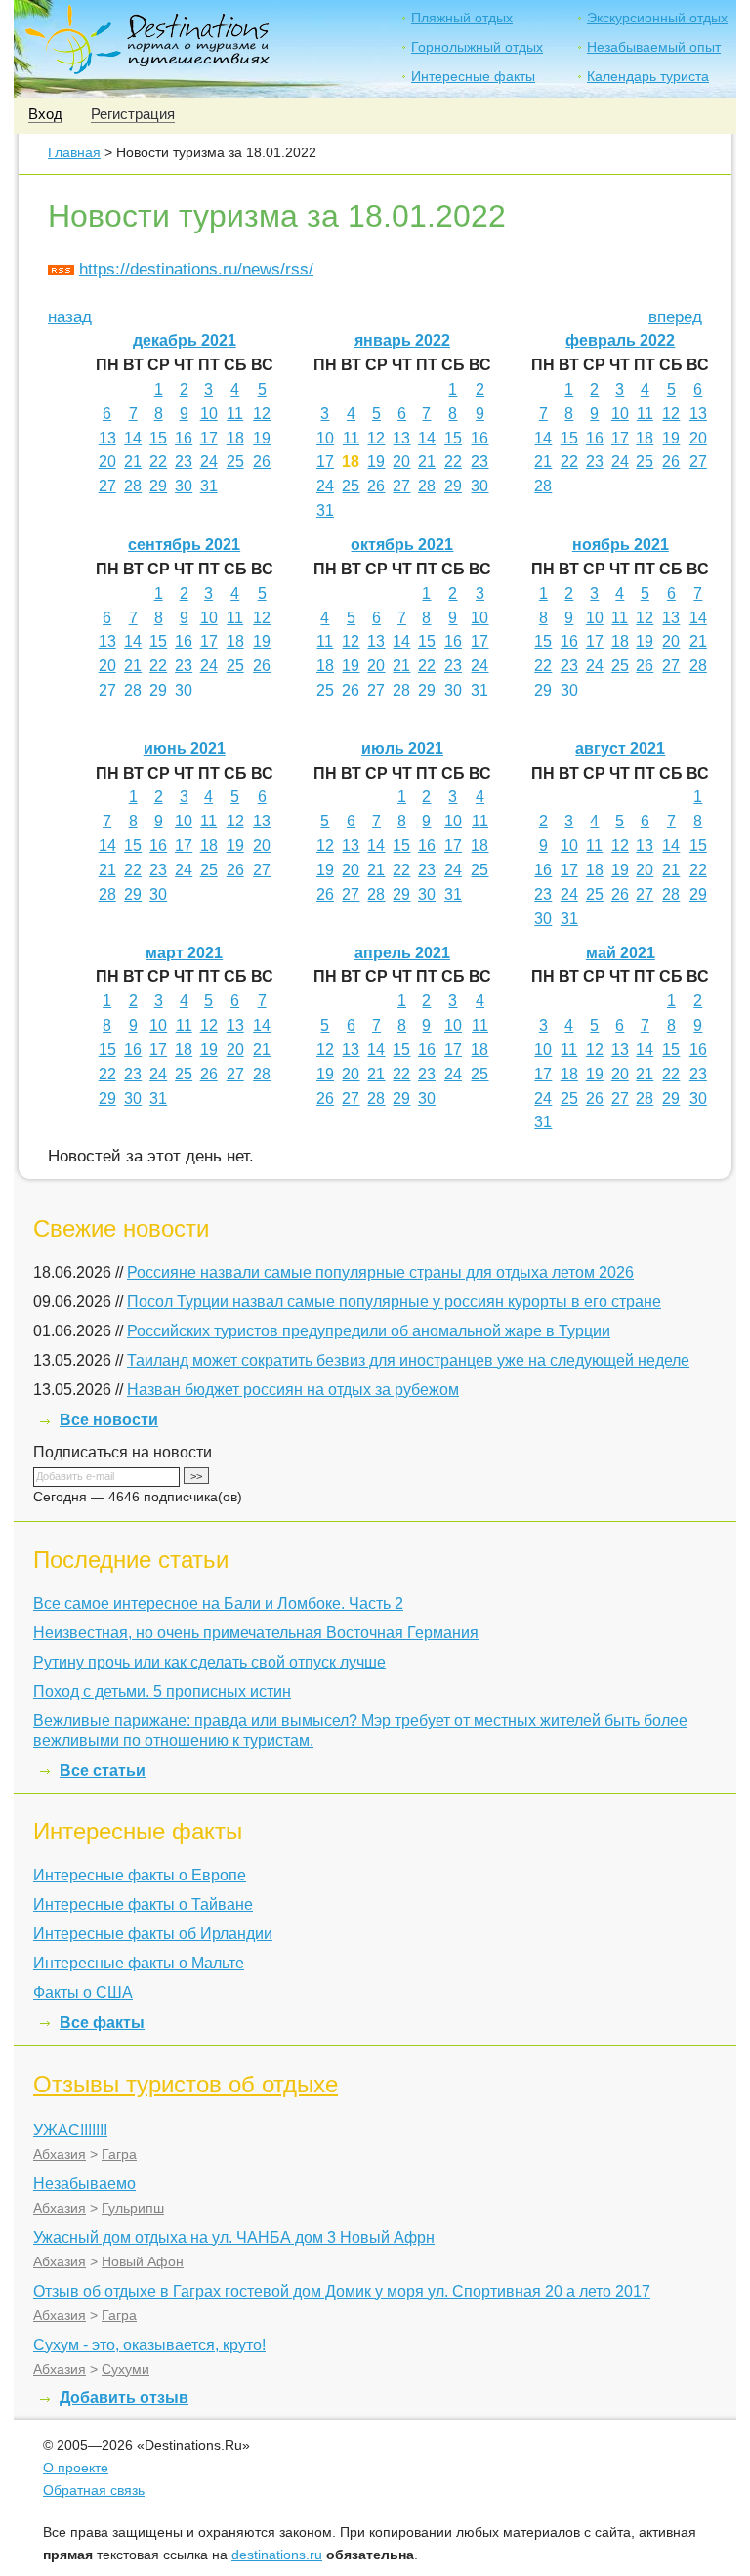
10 (209, 414)
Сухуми (125, 2369)
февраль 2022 (620, 340)
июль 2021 (402, 749)
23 (184, 462)
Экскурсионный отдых (657, 18)
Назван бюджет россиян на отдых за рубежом (293, 1390)
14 (133, 438)
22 (158, 462)
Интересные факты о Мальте (139, 1963)
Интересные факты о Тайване (143, 1904)
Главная (74, 152)
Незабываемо (84, 2184)
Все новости (109, 1420)
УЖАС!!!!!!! (70, 2130)
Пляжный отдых (462, 18)
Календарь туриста (648, 76)
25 (235, 462)
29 (158, 486)
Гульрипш (133, 2208)
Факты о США (83, 1992)
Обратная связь (94, 2490)
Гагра (119, 2154)
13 (107, 438)
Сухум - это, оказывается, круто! (149, 2345)
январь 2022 (402, 340)
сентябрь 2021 (184, 545)
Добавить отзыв (124, 2398)
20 (107, 462)
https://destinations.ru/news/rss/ (196, 269)
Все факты (102, 2023)
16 (184, 438)
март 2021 (184, 953)
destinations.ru (277, 2555)
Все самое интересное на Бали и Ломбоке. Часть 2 (218, 1604)
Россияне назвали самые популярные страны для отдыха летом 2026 (380, 1272)
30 (184, 486)
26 (262, 462)
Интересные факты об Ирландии (153, 1934)
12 (262, 414)
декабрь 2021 (185, 340)
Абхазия (60, 2154)
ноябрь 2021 (621, 545)
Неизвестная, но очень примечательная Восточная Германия (256, 1633)
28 (133, 486)
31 (209, 486)
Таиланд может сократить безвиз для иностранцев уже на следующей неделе (408, 1360)
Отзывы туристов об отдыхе (186, 2084)
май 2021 (621, 953)
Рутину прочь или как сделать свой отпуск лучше (209, 1662)
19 (262, 438)
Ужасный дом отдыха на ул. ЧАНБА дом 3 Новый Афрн (234, 2238)
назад (70, 317)
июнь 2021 (185, 749)
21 (133, 462)
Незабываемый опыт (654, 47)
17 (209, 438)
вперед (675, 317)
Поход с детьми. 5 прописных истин (162, 1691)
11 (235, 414)
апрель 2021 (402, 953)
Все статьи (103, 1771)
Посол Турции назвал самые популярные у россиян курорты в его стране (394, 1302)
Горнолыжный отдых (477, 47)
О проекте (76, 2468)
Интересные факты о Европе (140, 1875)
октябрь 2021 (402, 545)
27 (107, 486)
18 (235, 438)
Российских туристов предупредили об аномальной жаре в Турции (369, 1331)
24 (209, 462)
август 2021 (620, 749)
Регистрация (133, 114)
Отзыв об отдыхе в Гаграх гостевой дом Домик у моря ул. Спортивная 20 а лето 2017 (342, 2291)
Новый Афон (143, 2261)
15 (158, 438)
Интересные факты (473, 76)
